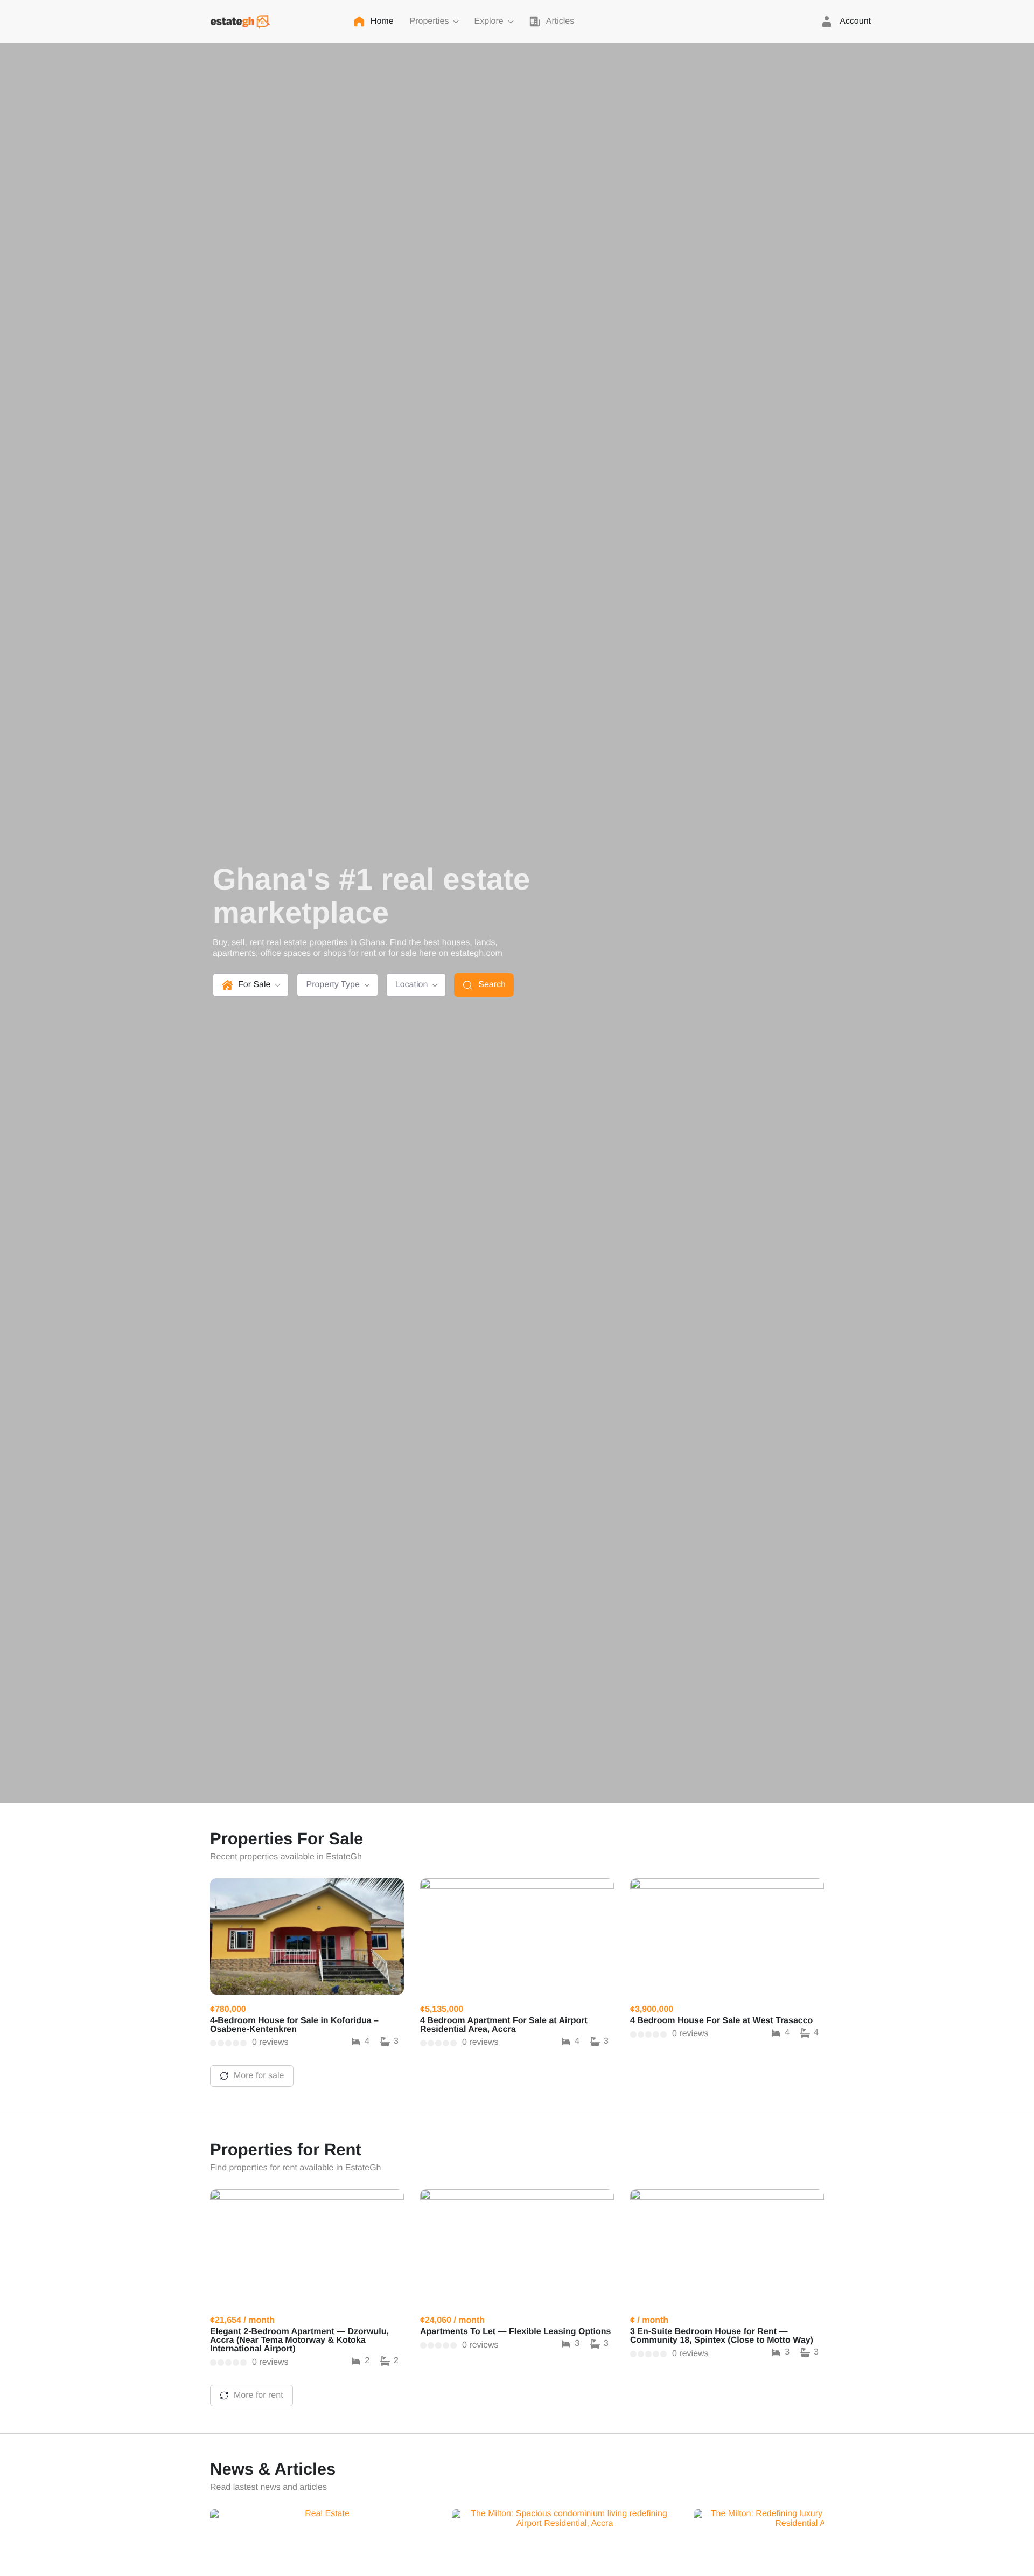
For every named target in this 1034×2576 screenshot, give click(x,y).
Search (492, 985)
